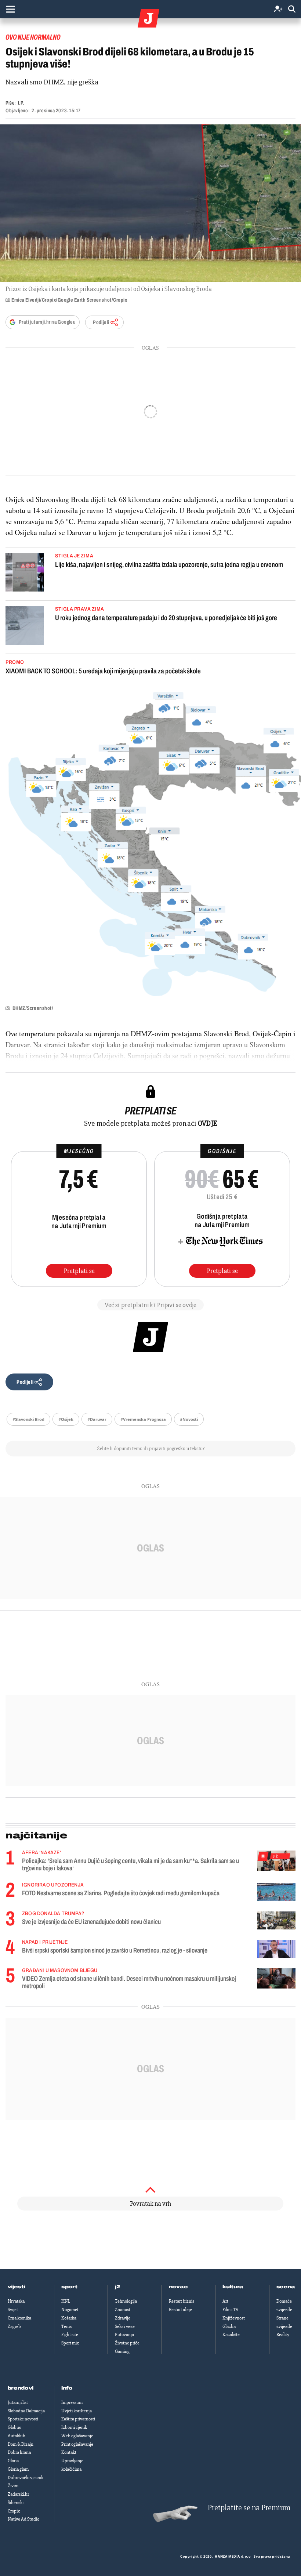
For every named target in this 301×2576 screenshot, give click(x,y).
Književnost (234, 2318)
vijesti (17, 2287)
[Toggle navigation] (10, 9)
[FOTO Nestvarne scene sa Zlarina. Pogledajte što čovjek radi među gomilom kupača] (276, 1892)
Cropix (14, 2511)
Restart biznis (182, 2301)
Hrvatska (16, 2301)
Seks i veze (125, 2326)
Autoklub (17, 2436)
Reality (283, 2335)
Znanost (123, 2310)
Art (225, 2301)
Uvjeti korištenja (77, 2411)
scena (286, 2287)
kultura (233, 2287)
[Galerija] (150, 203)
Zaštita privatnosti (78, 2419)
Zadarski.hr (18, 2494)
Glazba (229, 2326)
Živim (13, 2486)
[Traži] (292, 9)
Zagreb (14, 2326)
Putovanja (124, 2335)
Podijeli (101, 322)
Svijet (13, 2310)
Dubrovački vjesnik (26, 2478)
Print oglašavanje (77, 2444)
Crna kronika (19, 2318)
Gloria (13, 2461)
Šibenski (16, 2503)
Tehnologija (126, 2301)
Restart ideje (180, 2310)
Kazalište (231, 2335)
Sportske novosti (23, 2419)
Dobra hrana (19, 2452)
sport (69, 2287)
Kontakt (69, 2452)
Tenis (66, 2326)
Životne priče (127, 2343)
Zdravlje (123, 2318)
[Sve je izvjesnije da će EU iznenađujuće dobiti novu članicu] (276, 1920)
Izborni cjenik (74, 2427)
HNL (66, 2301)
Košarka (69, 2318)
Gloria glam (18, 2469)
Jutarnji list (18, 2402)
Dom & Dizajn (21, 2444)
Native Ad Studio (23, 2519)
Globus (14, 2427)
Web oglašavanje (77, 2436)
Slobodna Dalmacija (26, 2411)
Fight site (70, 2335)
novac (178, 2287)
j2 (117, 2287)
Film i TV (231, 2310)
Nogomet (70, 2310)
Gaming (122, 2351)
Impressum (72, 2402)
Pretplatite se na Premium (249, 2508)
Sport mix (70, 2343)
